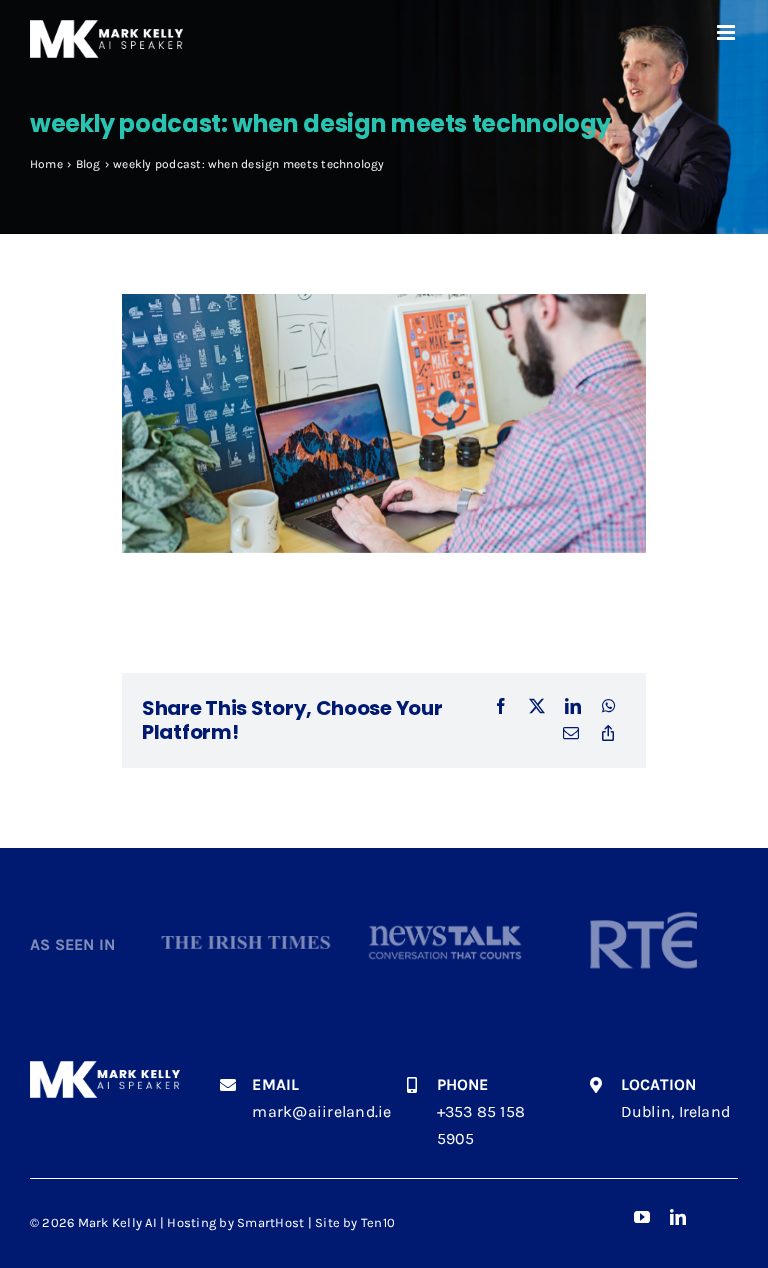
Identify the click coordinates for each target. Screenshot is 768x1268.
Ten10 (378, 1222)
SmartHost (270, 1222)
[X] (537, 707)
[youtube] (642, 1217)
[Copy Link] (608, 734)
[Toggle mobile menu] (727, 32)
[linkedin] (678, 1217)
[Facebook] (501, 707)
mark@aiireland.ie (321, 1111)
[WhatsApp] (609, 707)
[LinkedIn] (573, 707)
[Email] (571, 734)
